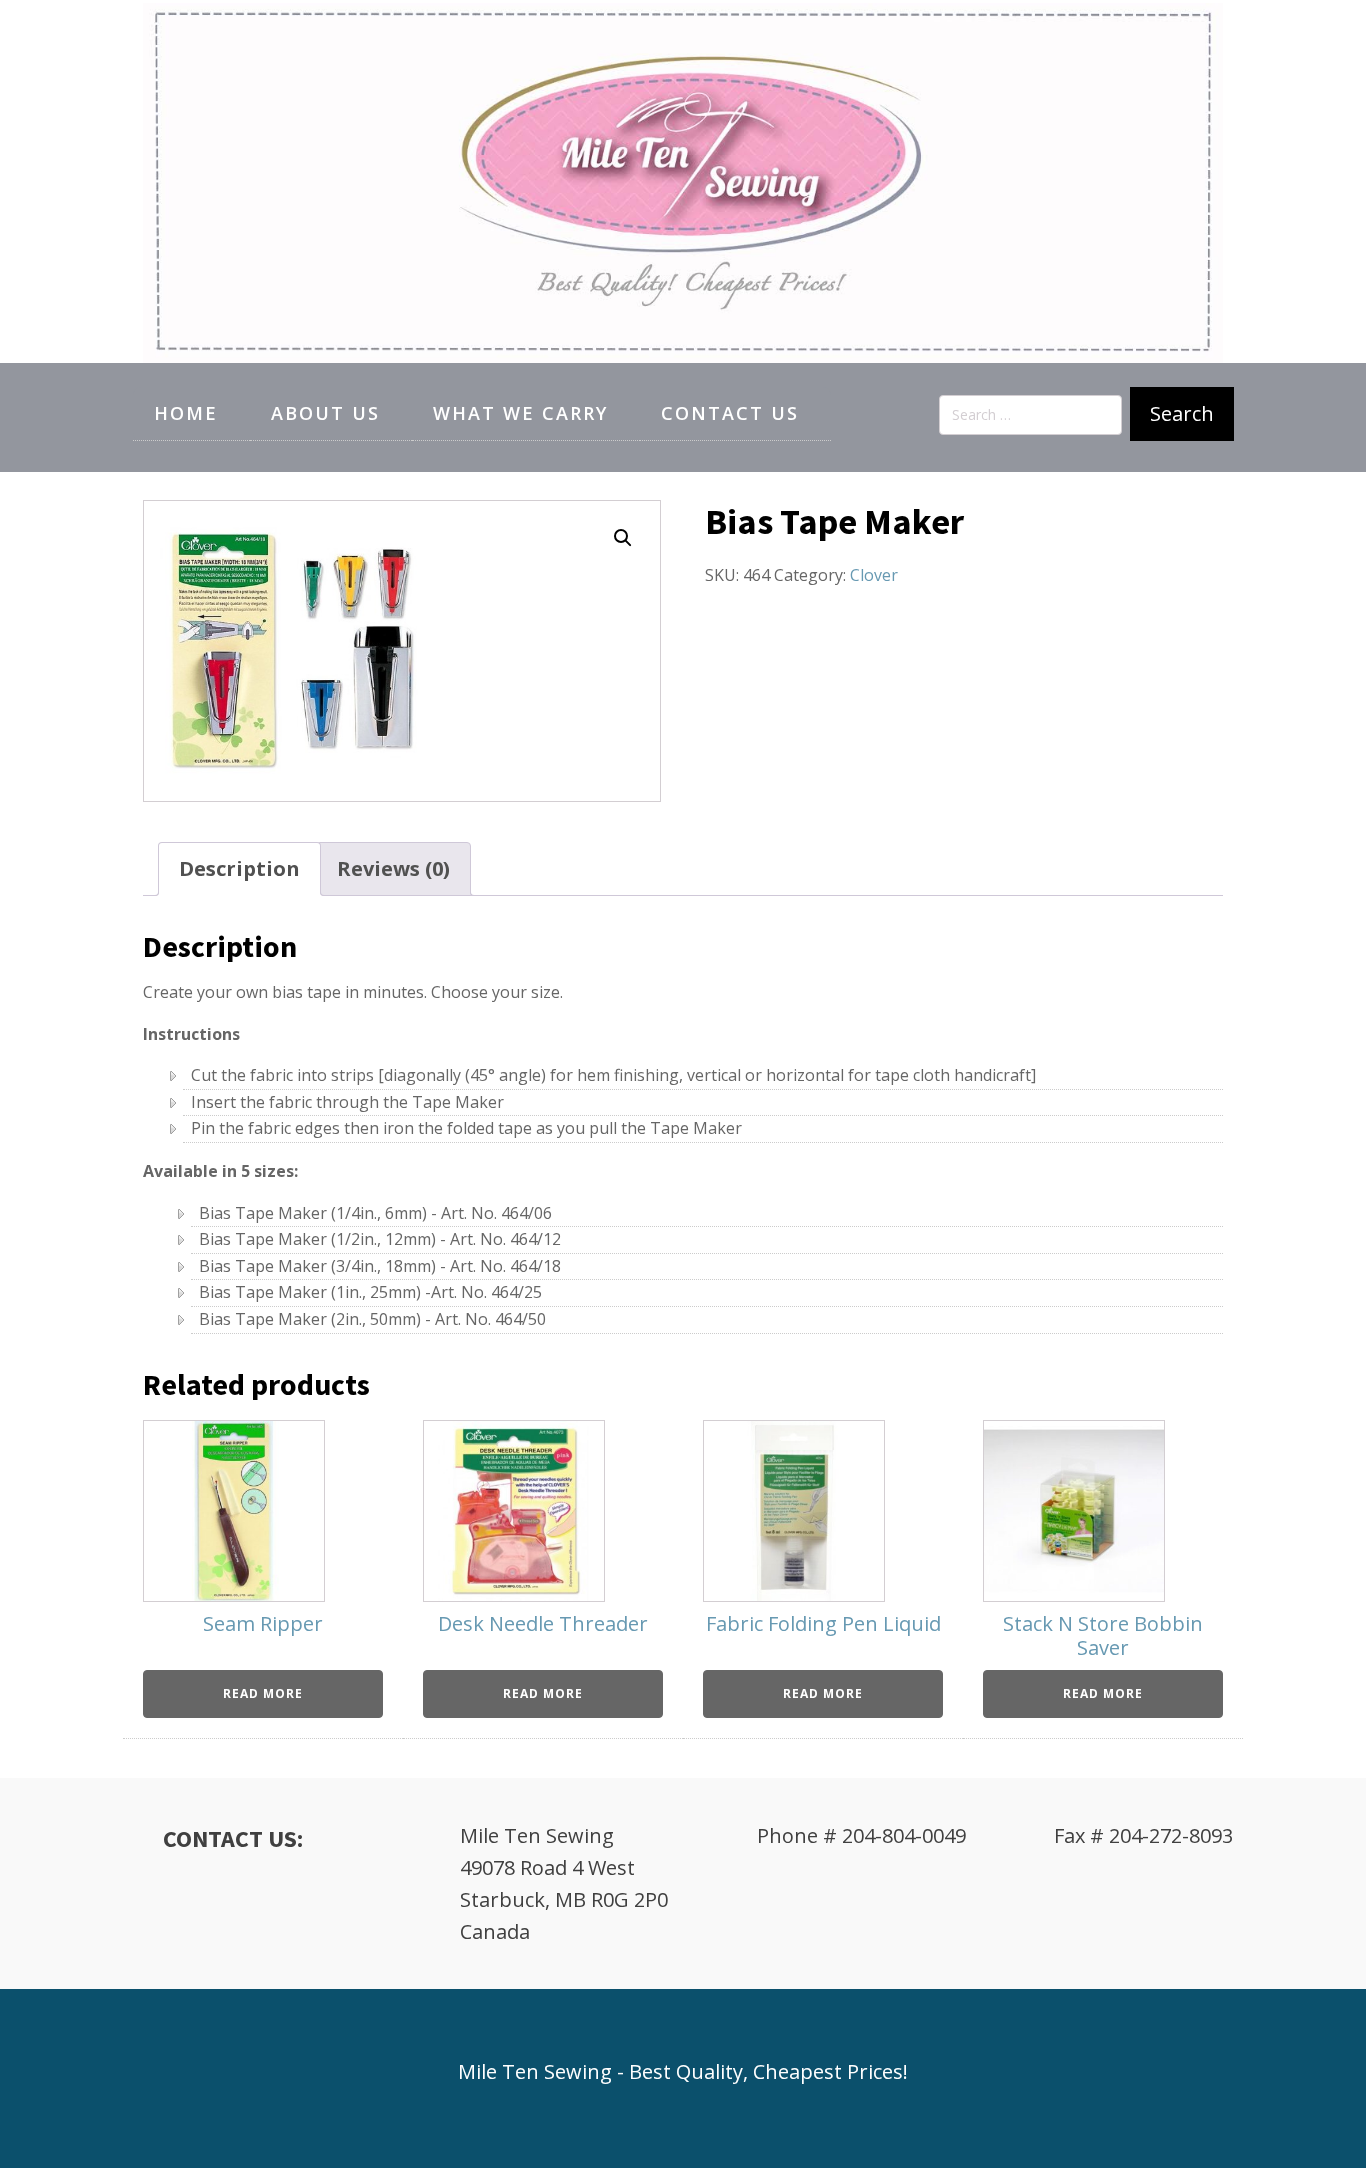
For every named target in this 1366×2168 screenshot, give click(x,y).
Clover (874, 575)
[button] (623, 538)
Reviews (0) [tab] (393, 868)
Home (186, 413)
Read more (263, 1693)
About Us (325, 413)
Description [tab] (239, 868)
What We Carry (520, 413)
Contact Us (730, 413)
